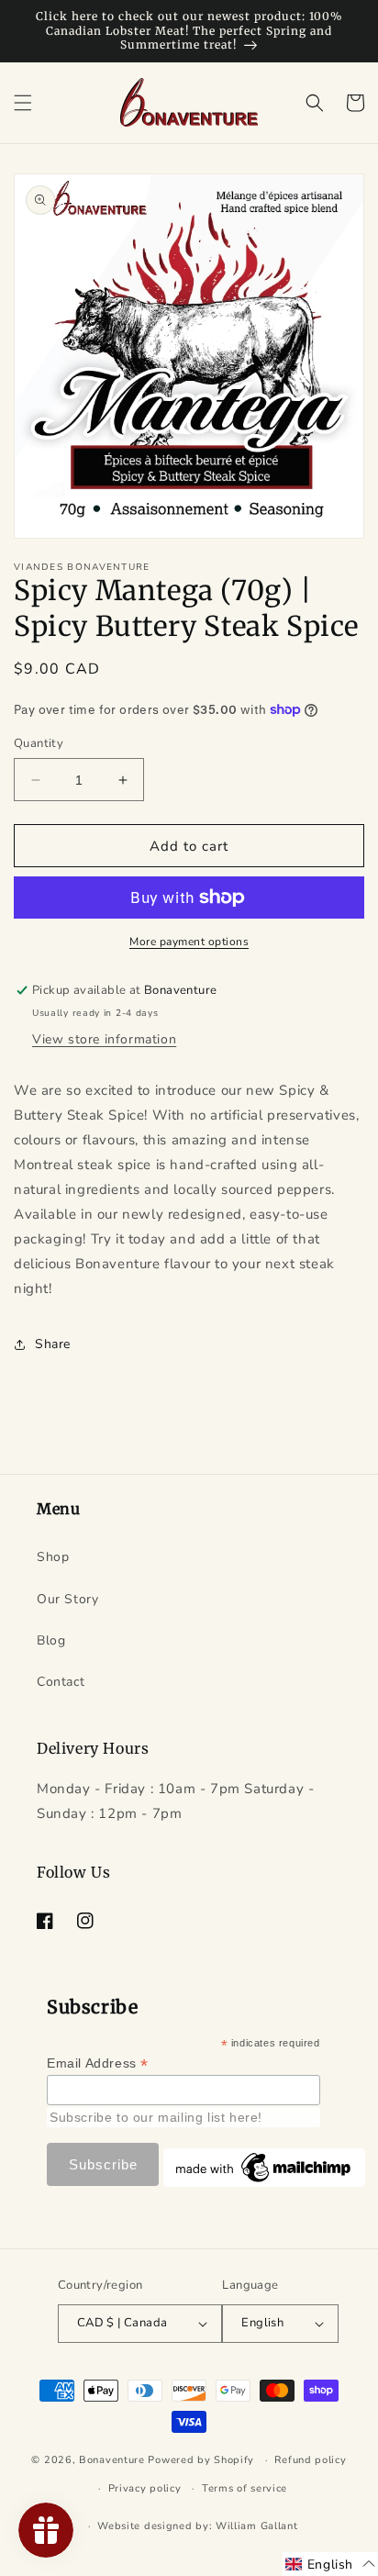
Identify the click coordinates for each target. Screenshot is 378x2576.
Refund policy (310, 2460)
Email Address (98, 2063)
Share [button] (53, 1344)
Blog (51, 1640)
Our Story (67, 1599)
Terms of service (245, 2488)
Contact (61, 1682)
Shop (53, 1557)
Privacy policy (145, 2488)
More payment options (189, 942)
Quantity (39, 743)
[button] (23, 103)
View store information (104, 1039)
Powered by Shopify (201, 2460)
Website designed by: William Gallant (197, 2526)
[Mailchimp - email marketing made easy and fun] (264, 2182)
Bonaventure (112, 2460)
